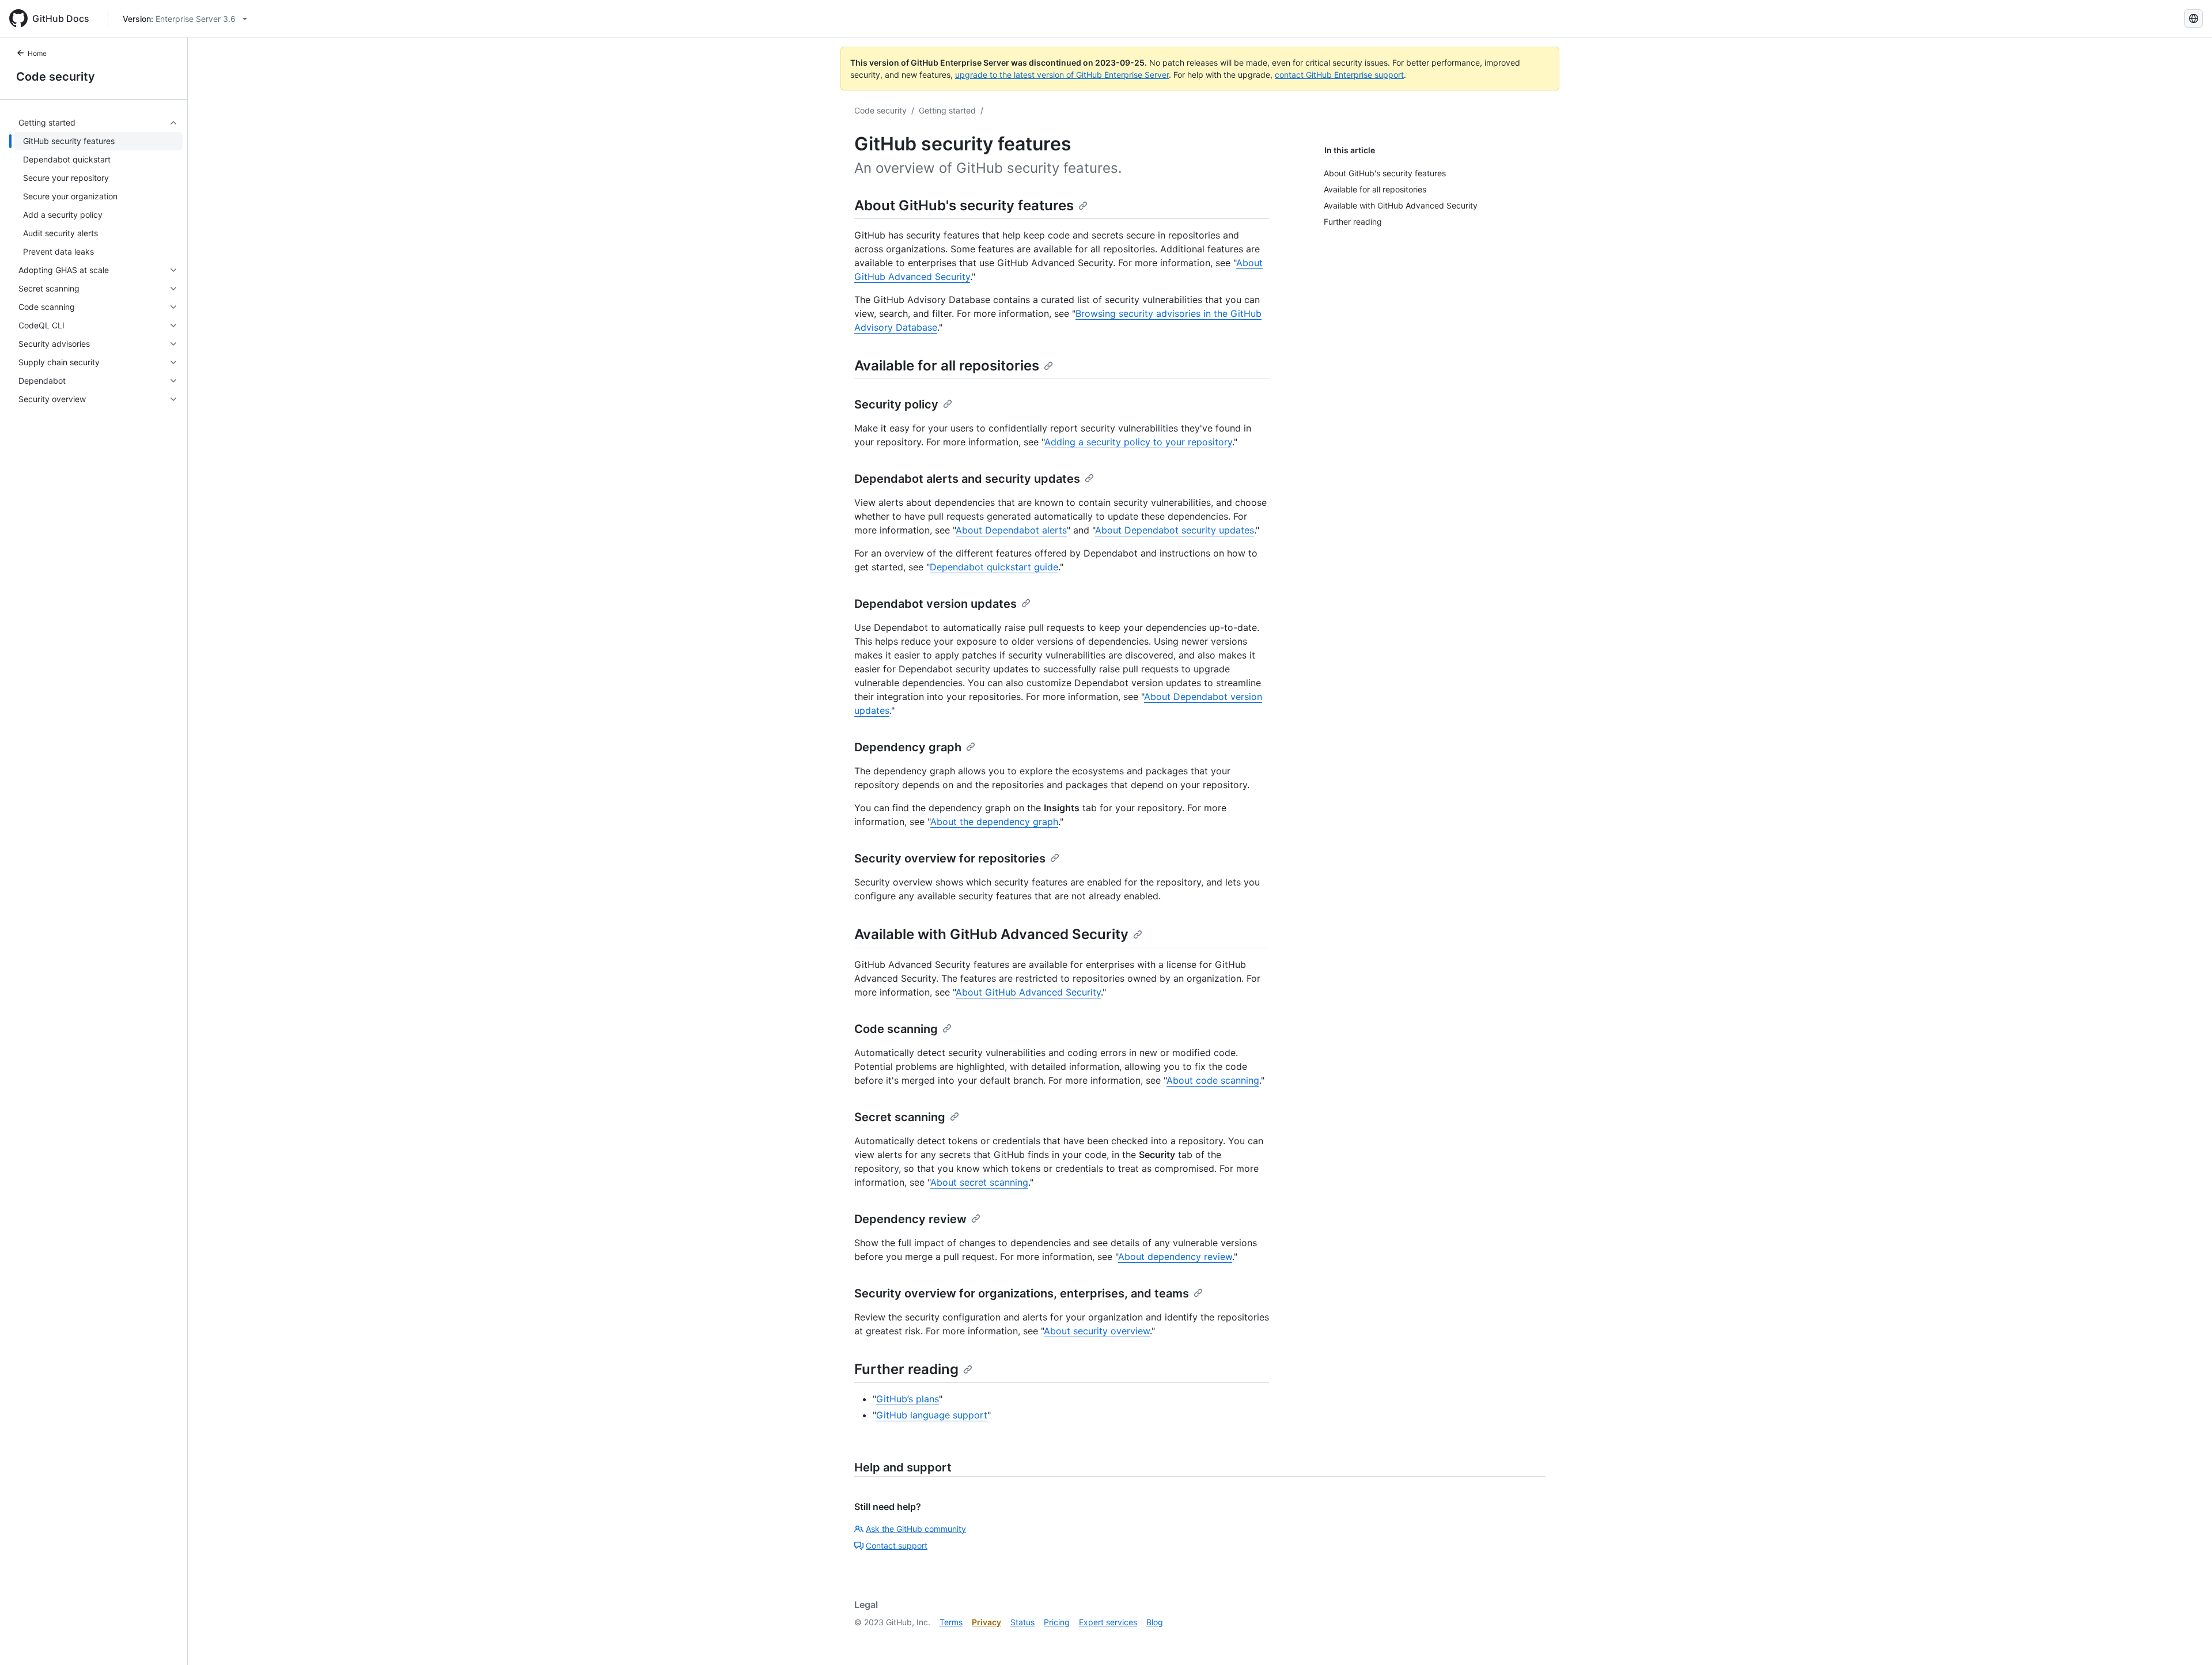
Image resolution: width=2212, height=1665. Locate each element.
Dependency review (910, 1219)
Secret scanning (900, 1117)
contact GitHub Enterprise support (1339, 75)
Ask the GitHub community (916, 1529)
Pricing (1057, 1622)
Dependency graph (908, 747)
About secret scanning (979, 1182)
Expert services (1108, 1622)
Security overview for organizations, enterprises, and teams (1022, 1293)
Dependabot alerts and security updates (967, 479)
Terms (951, 1622)
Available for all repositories (947, 366)
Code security (56, 77)
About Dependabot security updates (1175, 530)
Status (1022, 1622)
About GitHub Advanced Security (1028, 992)
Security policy (896, 404)
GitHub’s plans (908, 1399)
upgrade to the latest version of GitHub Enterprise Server (1062, 75)
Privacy (986, 1622)
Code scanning (896, 1029)
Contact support (897, 1545)
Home (37, 53)
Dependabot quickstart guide (994, 567)
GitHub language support (932, 1415)
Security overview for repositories (950, 858)
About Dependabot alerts (1011, 530)
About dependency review (1175, 1257)
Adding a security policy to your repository (1138, 442)
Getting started (947, 110)
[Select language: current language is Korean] (2194, 18)
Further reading (906, 1369)
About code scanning (1213, 1080)
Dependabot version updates (935, 604)
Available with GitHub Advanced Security (991, 934)
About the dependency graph (994, 822)
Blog (1155, 1622)
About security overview (1097, 1331)
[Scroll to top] (2187, 1640)
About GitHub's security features (964, 205)
